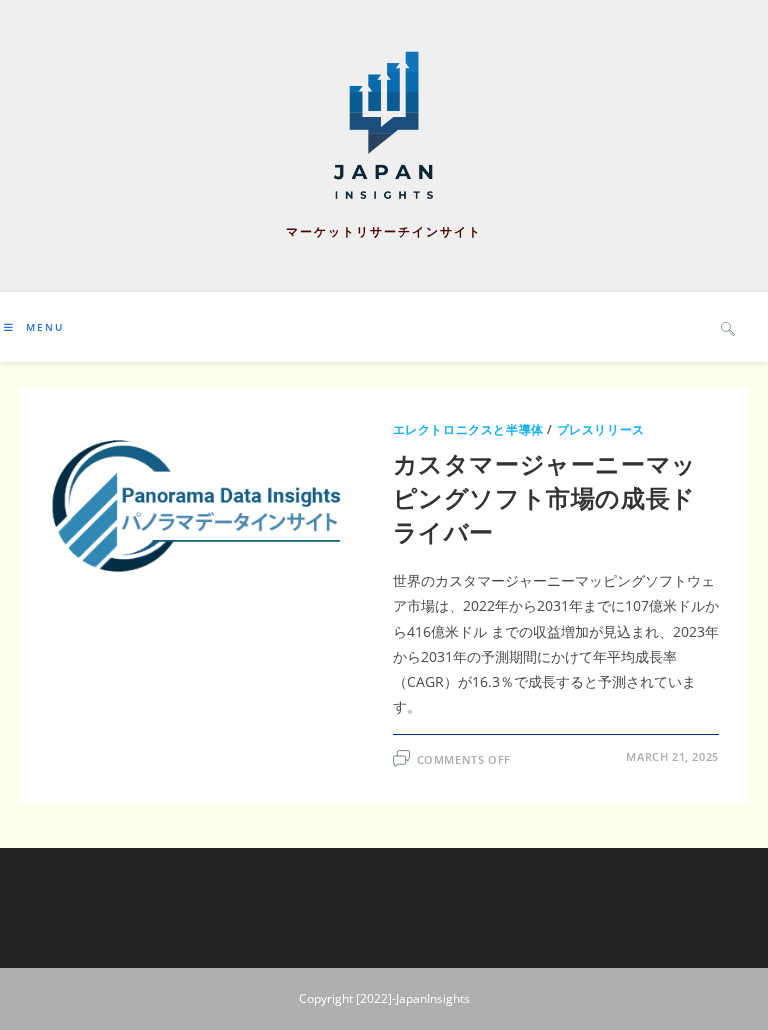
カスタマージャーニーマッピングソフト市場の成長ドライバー (545, 497)
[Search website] (728, 328)
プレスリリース (601, 429)
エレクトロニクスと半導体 (468, 429)
